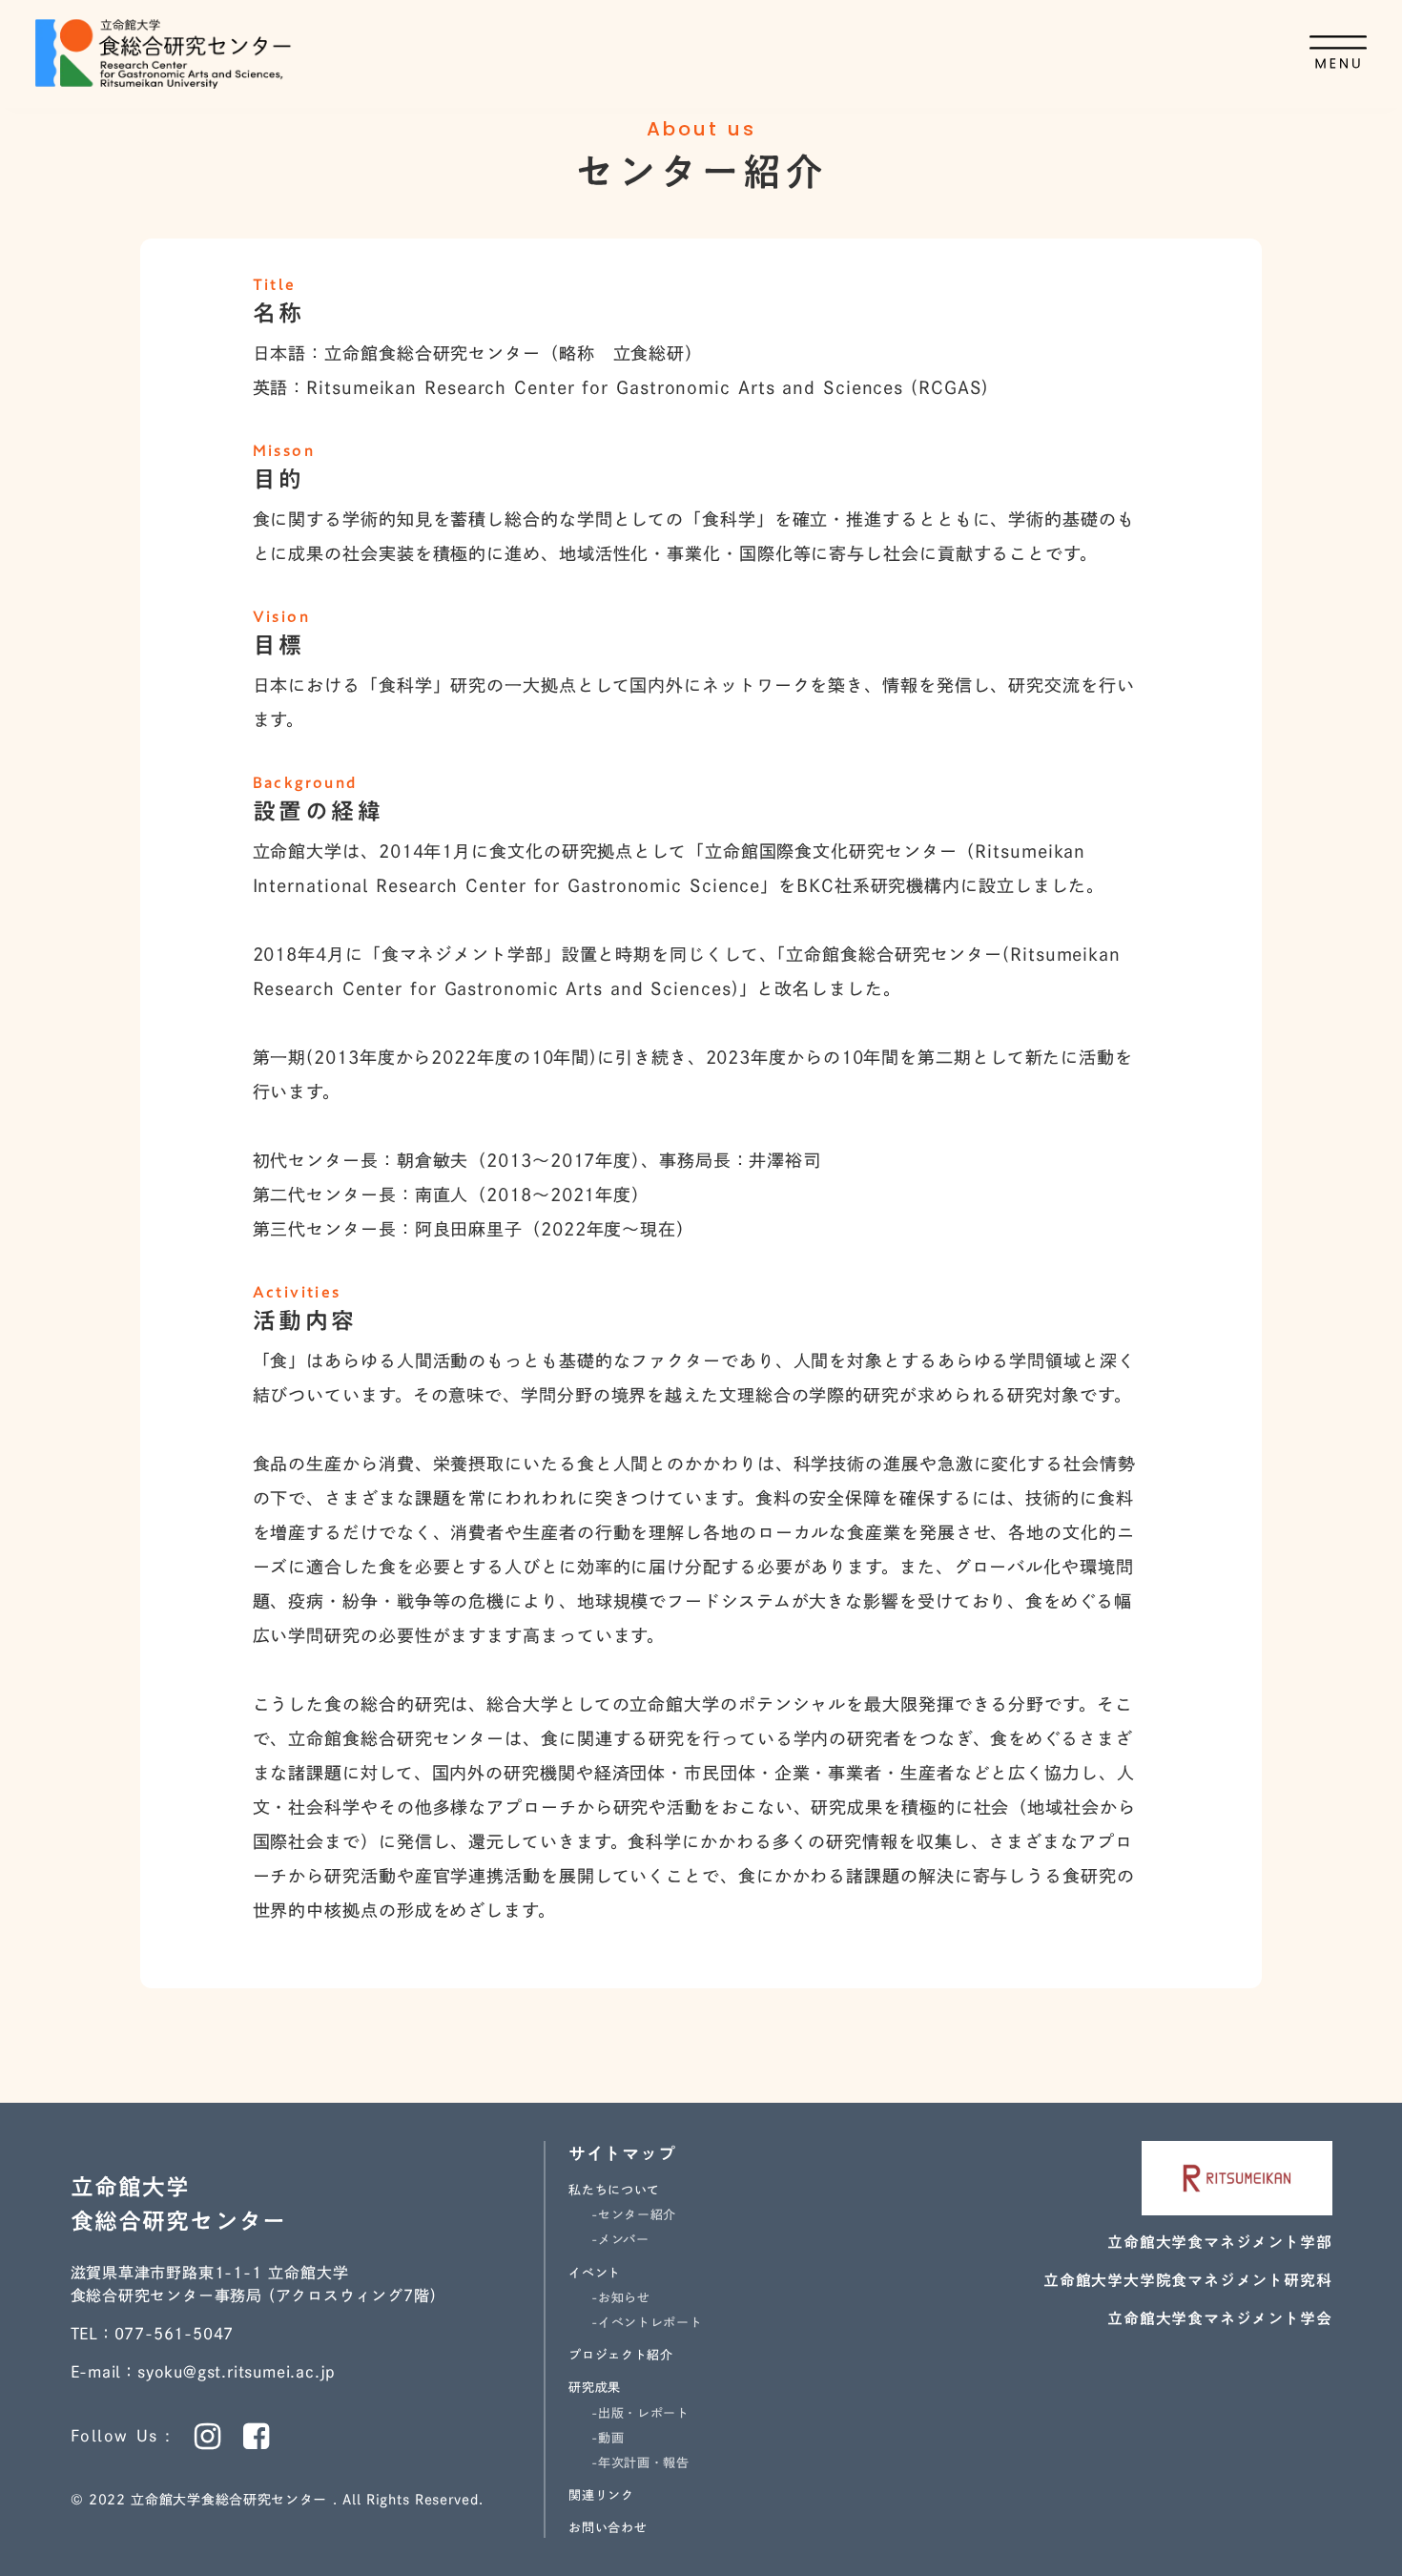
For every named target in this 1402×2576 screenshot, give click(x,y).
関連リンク (601, 2495)
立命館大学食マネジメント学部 (1219, 2242)
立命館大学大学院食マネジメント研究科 (1187, 2280)
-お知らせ (620, 2298)
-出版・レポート (640, 2413)
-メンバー (620, 2240)
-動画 (608, 2438)
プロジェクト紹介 (620, 2355)
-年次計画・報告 (640, 2463)
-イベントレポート (647, 2323)
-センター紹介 (634, 2215)
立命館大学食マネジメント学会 (1219, 2318)
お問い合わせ (608, 2528)
